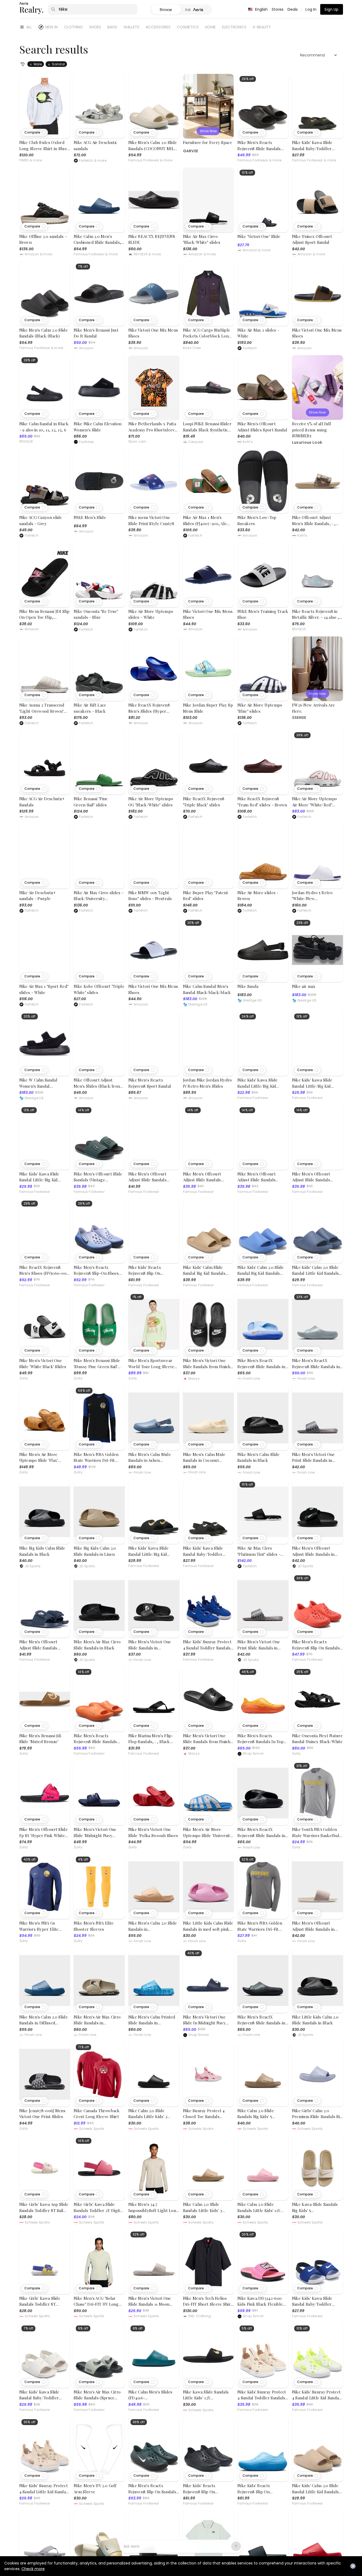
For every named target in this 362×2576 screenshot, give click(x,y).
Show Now (208, 131)
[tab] (196, 10)
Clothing (73, 27)
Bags (112, 27)
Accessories (158, 27)
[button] (35, 132)
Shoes (95, 27)
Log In (311, 9)
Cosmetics (188, 27)
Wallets (131, 27)
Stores (278, 9)
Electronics (234, 27)
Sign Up (331, 9)
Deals (293, 9)
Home (210, 27)
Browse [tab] (166, 10)
